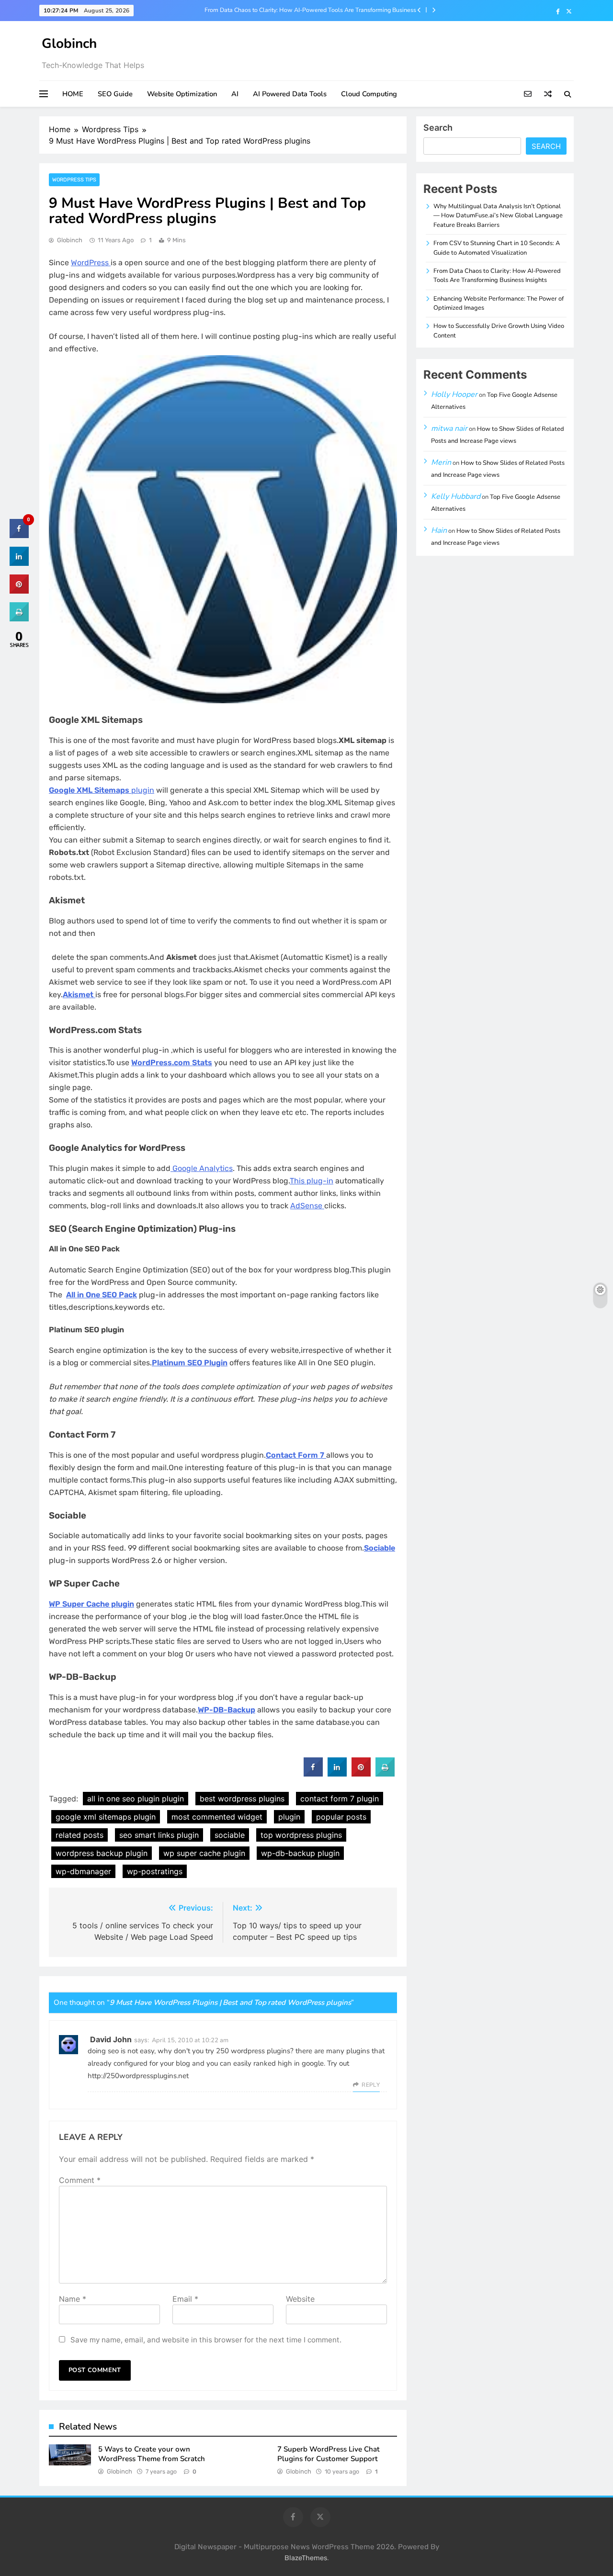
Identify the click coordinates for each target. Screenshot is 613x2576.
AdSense (307, 1206)
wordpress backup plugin (102, 1853)
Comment (80, 2180)
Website (300, 2299)
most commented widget (217, 1817)
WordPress (91, 263)
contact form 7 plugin (340, 1799)
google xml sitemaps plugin (106, 1817)
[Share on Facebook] (313, 1774)
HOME (73, 94)
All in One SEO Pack (102, 1295)
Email (185, 2299)
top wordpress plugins (301, 1835)
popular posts (341, 1817)
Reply (371, 2085)
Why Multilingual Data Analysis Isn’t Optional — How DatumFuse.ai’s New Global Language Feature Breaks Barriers (498, 216)
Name (73, 2299)
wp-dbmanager (83, 1871)
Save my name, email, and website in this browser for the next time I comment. (206, 2340)
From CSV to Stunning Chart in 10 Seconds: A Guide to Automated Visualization (497, 248)
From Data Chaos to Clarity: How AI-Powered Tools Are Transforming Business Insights (310, 10)
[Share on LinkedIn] (19, 563)
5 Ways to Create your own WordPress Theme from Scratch (152, 2454)
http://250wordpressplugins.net (138, 2076)
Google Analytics (202, 1168)
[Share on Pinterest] (361, 1774)
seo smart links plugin (159, 1835)
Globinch (69, 44)
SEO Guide (115, 94)
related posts (79, 1835)
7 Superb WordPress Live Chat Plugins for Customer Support (329, 2454)
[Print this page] (385, 1774)
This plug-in (312, 1181)
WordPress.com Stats (172, 1063)
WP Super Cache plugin (91, 1604)
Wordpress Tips (74, 180)
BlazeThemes (306, 2558)
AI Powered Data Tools (290, 94)
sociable (230, 1835)
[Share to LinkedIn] (337, 1774)
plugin (102, 790)
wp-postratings (155, 1871)
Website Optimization (182, 94)
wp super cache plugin (204, 1853)
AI (235, 94)
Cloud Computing (369, 94)
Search (438, 128)
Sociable (380, 1548)
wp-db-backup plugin (300, 1853)
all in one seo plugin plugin (136, 1799)
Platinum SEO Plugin (190, 1363)
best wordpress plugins (242, 1799)
